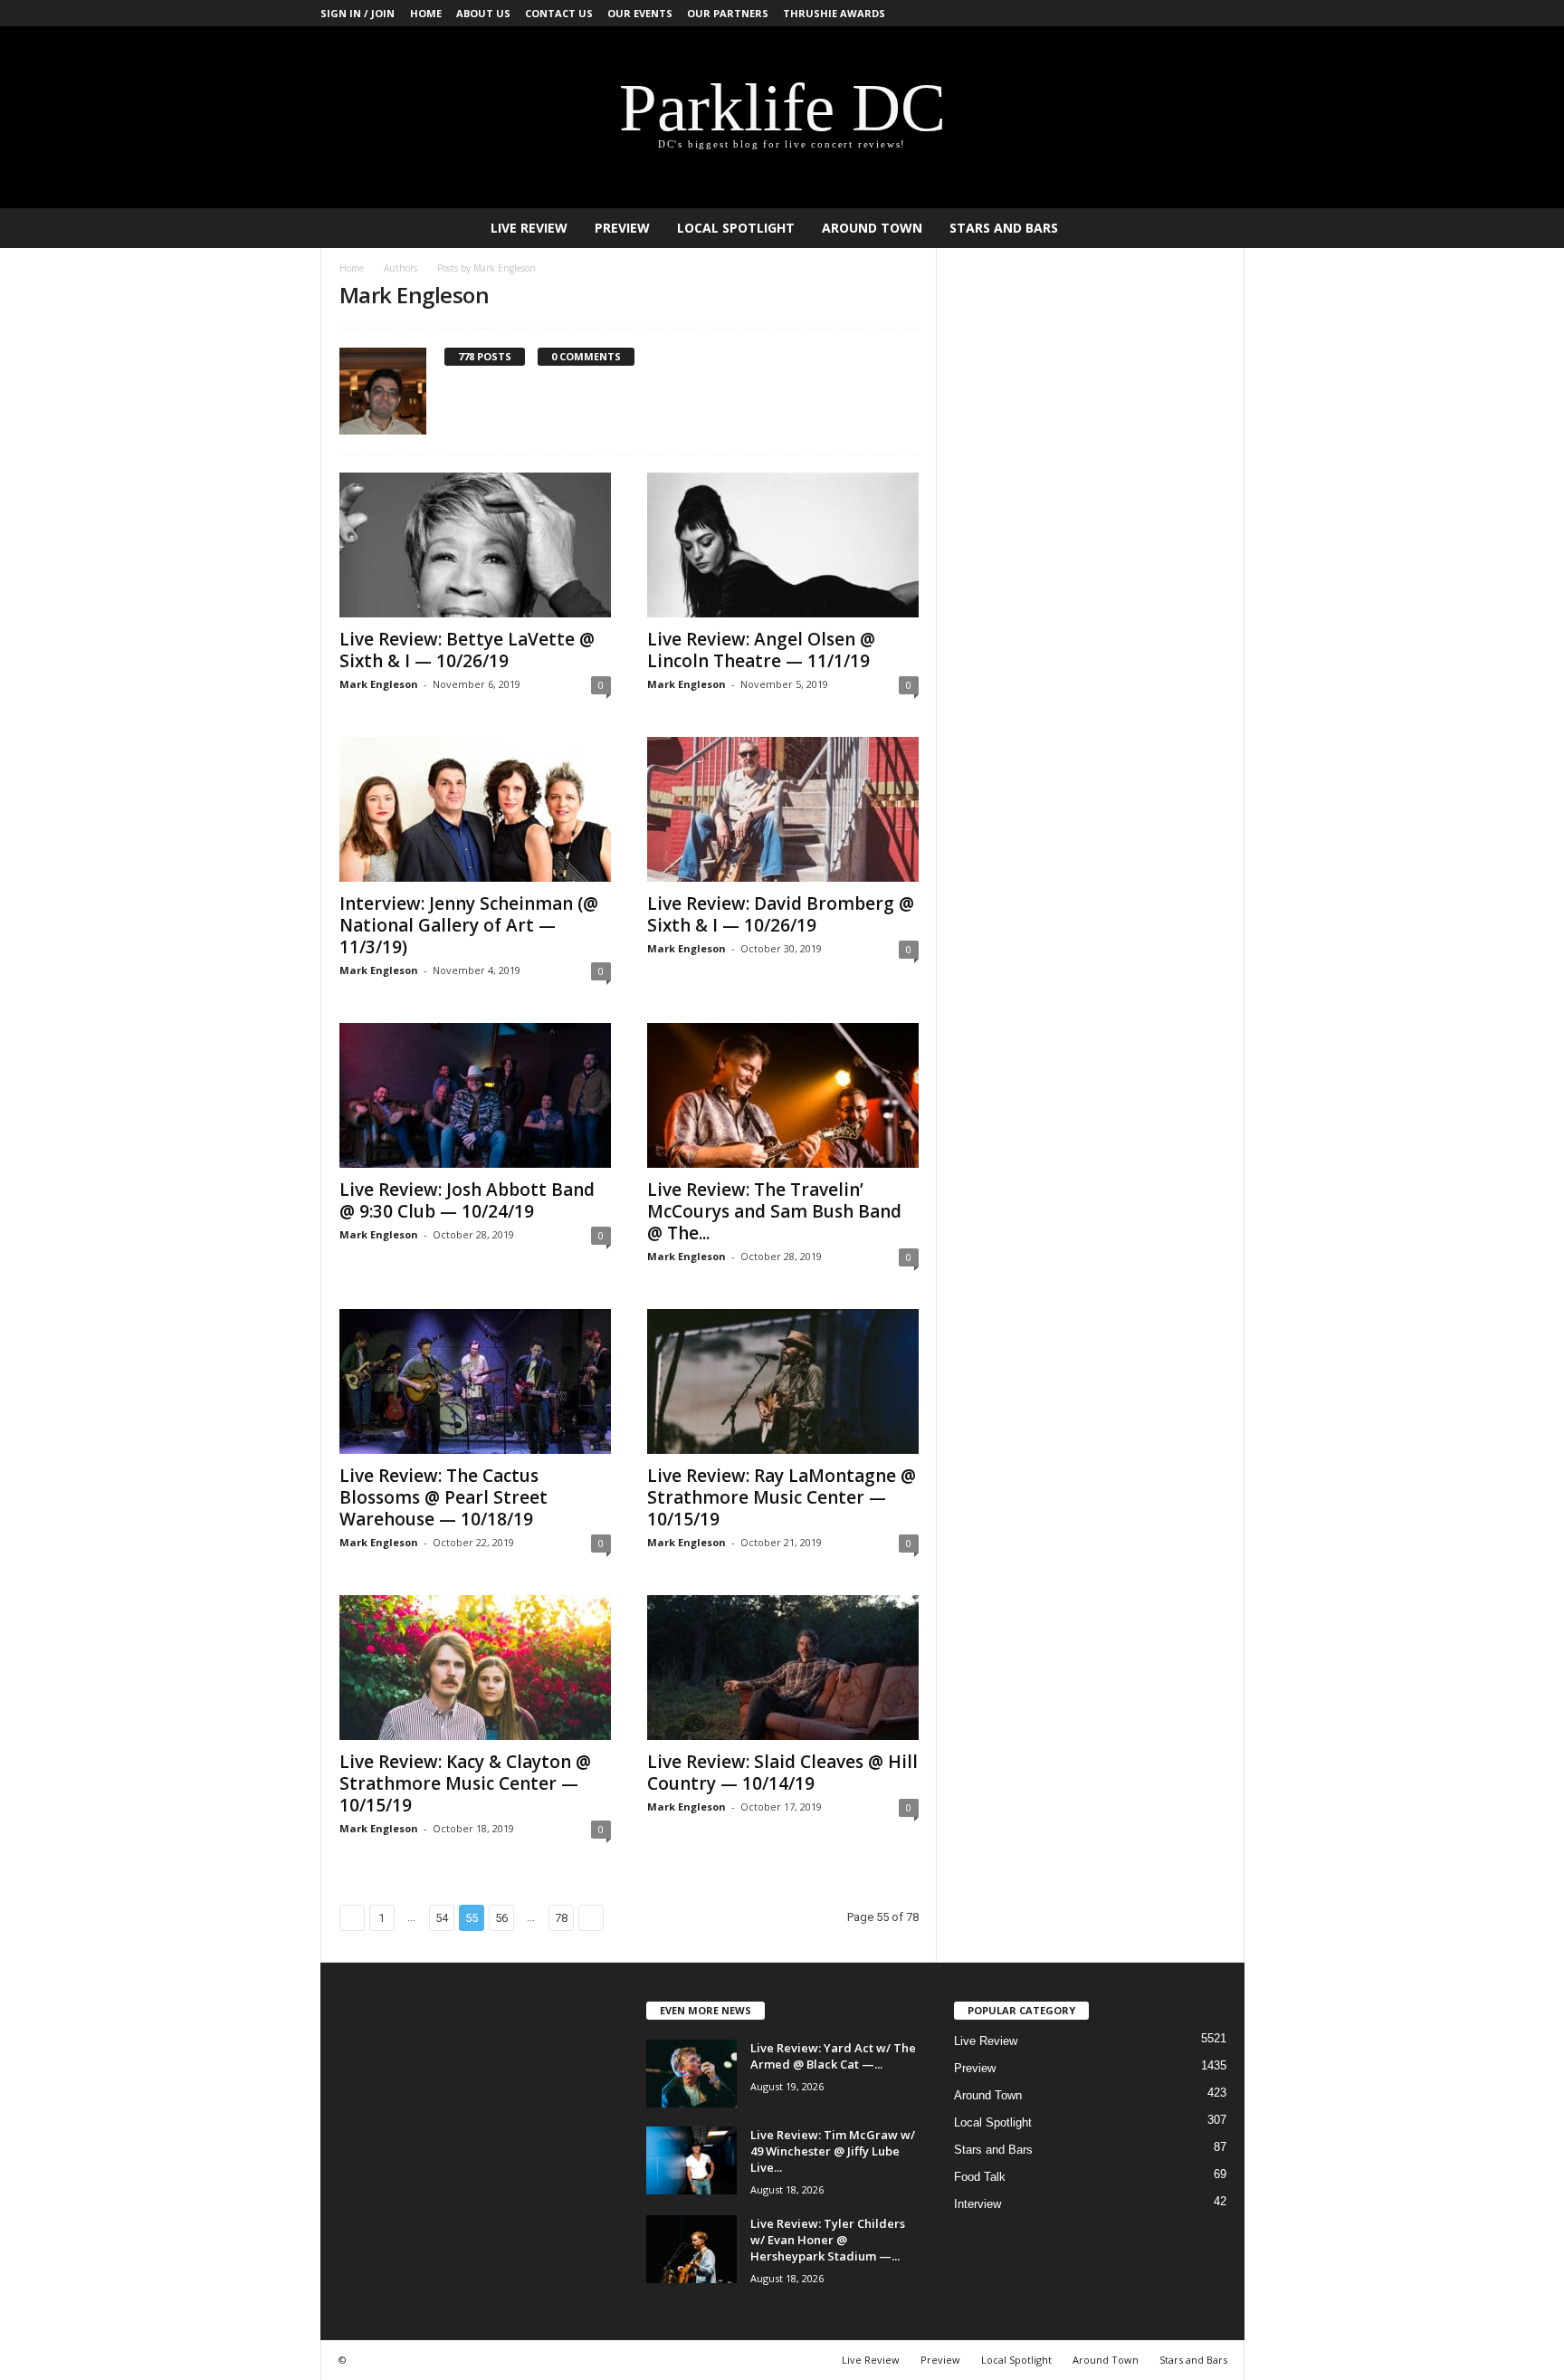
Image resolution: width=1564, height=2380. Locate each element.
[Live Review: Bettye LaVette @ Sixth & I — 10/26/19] (475, 545)
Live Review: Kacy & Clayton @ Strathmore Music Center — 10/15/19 (465, 1783)
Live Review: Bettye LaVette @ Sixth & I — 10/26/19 (467, 650)
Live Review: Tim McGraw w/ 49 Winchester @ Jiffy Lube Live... (833, 2151)
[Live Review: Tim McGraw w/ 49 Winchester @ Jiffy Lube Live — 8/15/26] (691, 2160)
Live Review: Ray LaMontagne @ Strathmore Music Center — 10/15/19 (782, 1497)
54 (442, 1918)
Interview (977, 2204)
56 (501, 1918)
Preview (622, 228)
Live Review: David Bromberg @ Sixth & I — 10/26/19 (781, 914)
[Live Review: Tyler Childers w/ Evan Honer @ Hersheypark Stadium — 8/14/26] (691, 2249)
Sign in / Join (358, 13)
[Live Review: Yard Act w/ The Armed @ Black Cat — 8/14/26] (691, 2074)
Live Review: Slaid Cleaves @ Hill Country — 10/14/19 (782, 1773)
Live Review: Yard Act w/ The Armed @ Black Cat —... (833, 2056)
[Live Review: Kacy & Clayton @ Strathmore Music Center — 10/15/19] (475, 1668)
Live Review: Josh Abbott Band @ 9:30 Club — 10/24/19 (467, 1200)
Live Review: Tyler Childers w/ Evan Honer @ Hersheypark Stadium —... (828, 2240)
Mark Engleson (379, 684)
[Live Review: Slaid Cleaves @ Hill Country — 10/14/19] (783, 1668)
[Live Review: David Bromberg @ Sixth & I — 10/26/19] (783, 809)
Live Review (529, 228)
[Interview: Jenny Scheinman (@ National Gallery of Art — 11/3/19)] (475, 809)
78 (561, 1918)
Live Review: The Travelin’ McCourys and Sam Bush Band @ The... (774, 1211)
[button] (1217, 228)
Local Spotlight (736, 228)
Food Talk (980, 2177)
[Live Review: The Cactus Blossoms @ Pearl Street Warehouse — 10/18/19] (475, 1381)
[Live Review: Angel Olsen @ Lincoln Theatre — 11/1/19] (783, 545)
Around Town (872, 228)
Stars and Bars (1004, 228)
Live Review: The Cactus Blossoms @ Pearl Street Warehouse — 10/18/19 (443, 1497)
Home (426, 13)
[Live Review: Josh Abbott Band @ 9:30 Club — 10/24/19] (475, 1095)
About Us (483, 13)
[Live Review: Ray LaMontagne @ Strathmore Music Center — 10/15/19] (783, 1381)
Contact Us (559, 13)
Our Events (640, 13)
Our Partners (728, 13)
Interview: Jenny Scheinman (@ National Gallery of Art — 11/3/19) (469, 925)
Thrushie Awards (834, 13)
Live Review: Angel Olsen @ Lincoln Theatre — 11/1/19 (761, 650)
